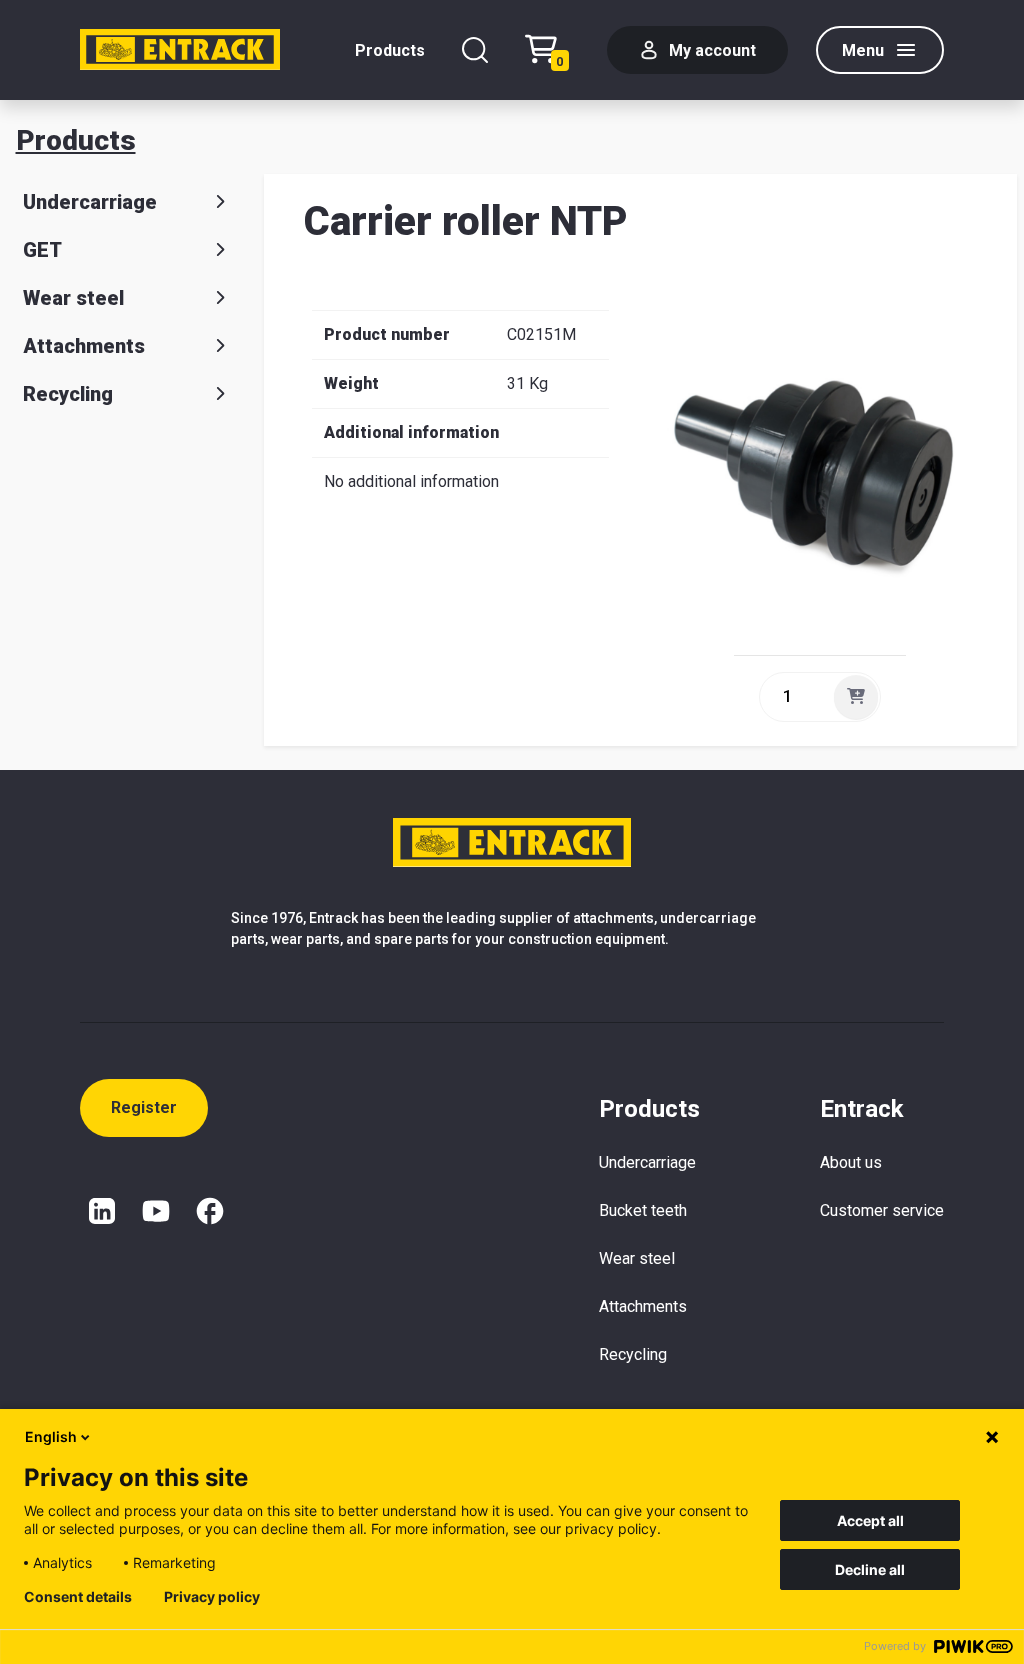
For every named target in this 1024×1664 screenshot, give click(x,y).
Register (144, 1107)
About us (851, 1162)
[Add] (856, 697)
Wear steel (73, 298)
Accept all (870, 1520)
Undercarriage (90, 202)
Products (390, 50)
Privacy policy (212, 1597)
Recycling (68, 394)
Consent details (78, 1597)
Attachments (84, 346)
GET (42, 250)
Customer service (882, 1210)
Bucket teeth (643, 1210)
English (51, 1436)
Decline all (870, 1569)
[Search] (475, 50)
